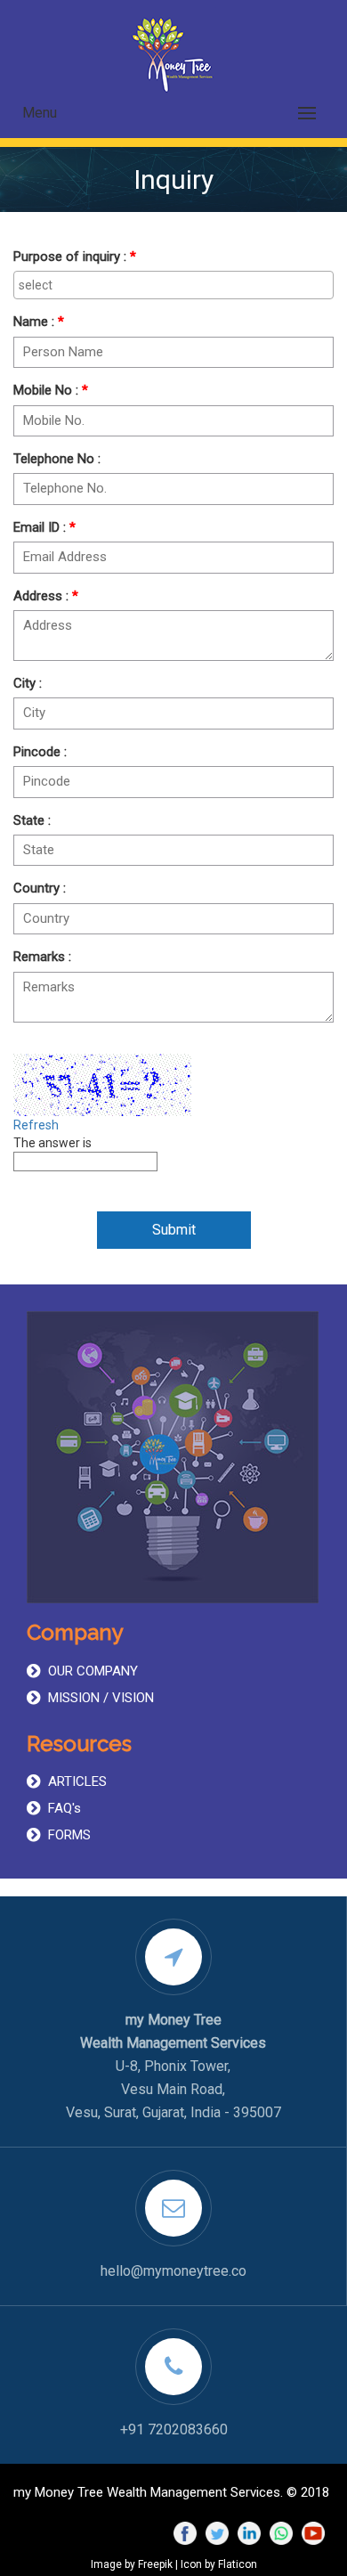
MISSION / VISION (101, 1698)
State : (32, 820)
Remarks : (42, 957)
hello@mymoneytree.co (173, 2271)
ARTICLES (77, 1781)
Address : (46, 596)
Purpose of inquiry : (75, 257)
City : (28, 683)
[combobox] (173, 285)
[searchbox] (173, 285)
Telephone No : (57, 459)
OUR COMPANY (93, 1671)
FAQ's (65, 1808)
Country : (40, 888)
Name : (39, 322)
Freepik (155, 2564)
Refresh (36, 1125)
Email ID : (44, 527)
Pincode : (40, 752)
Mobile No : (51, 390)
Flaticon (238, 2564)
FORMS (69, 1835)
